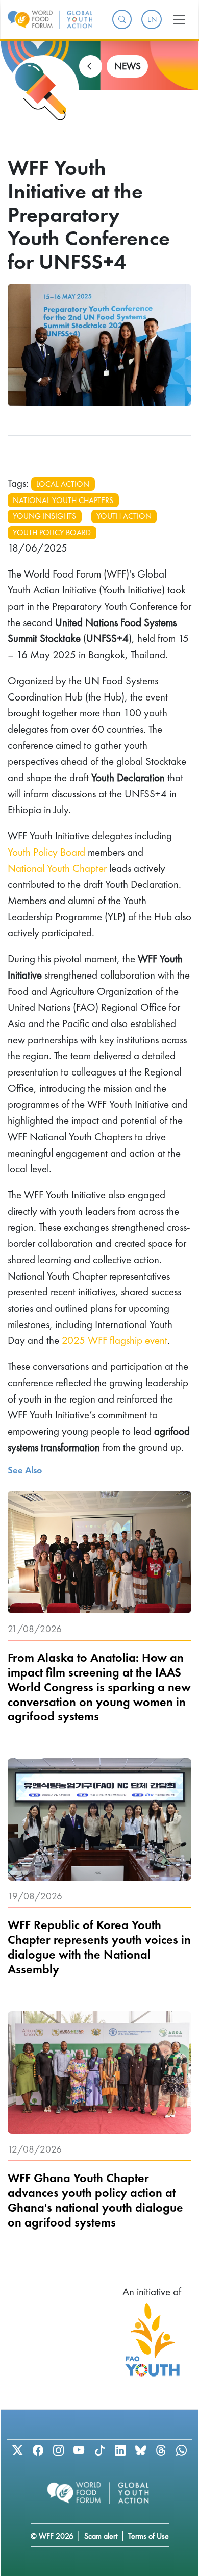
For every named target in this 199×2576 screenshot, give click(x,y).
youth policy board (52, 532)
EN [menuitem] (152, 19)
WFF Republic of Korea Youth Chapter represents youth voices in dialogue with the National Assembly (99, 1948)
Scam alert (101, 2536)
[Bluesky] (140, 2450)
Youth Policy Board (46, 852)
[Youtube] (79, 2450)
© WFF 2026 (52, 2536)
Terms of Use (148, 2536)
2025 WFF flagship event (115, 1340)
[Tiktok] (99, 2450)
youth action (124, 516)
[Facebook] (38, 2450)
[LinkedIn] (120, 2450)
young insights (44, 516)
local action (63, 484)
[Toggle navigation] (179, 19)
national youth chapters (63, 500)
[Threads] (161, 2450)
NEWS (128, 66)
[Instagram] (59, 2450)
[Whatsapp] (182, 2450)
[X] (17, 2450)
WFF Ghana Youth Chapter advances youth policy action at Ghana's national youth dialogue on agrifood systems (95, 2200)
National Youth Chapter (57, 868)
